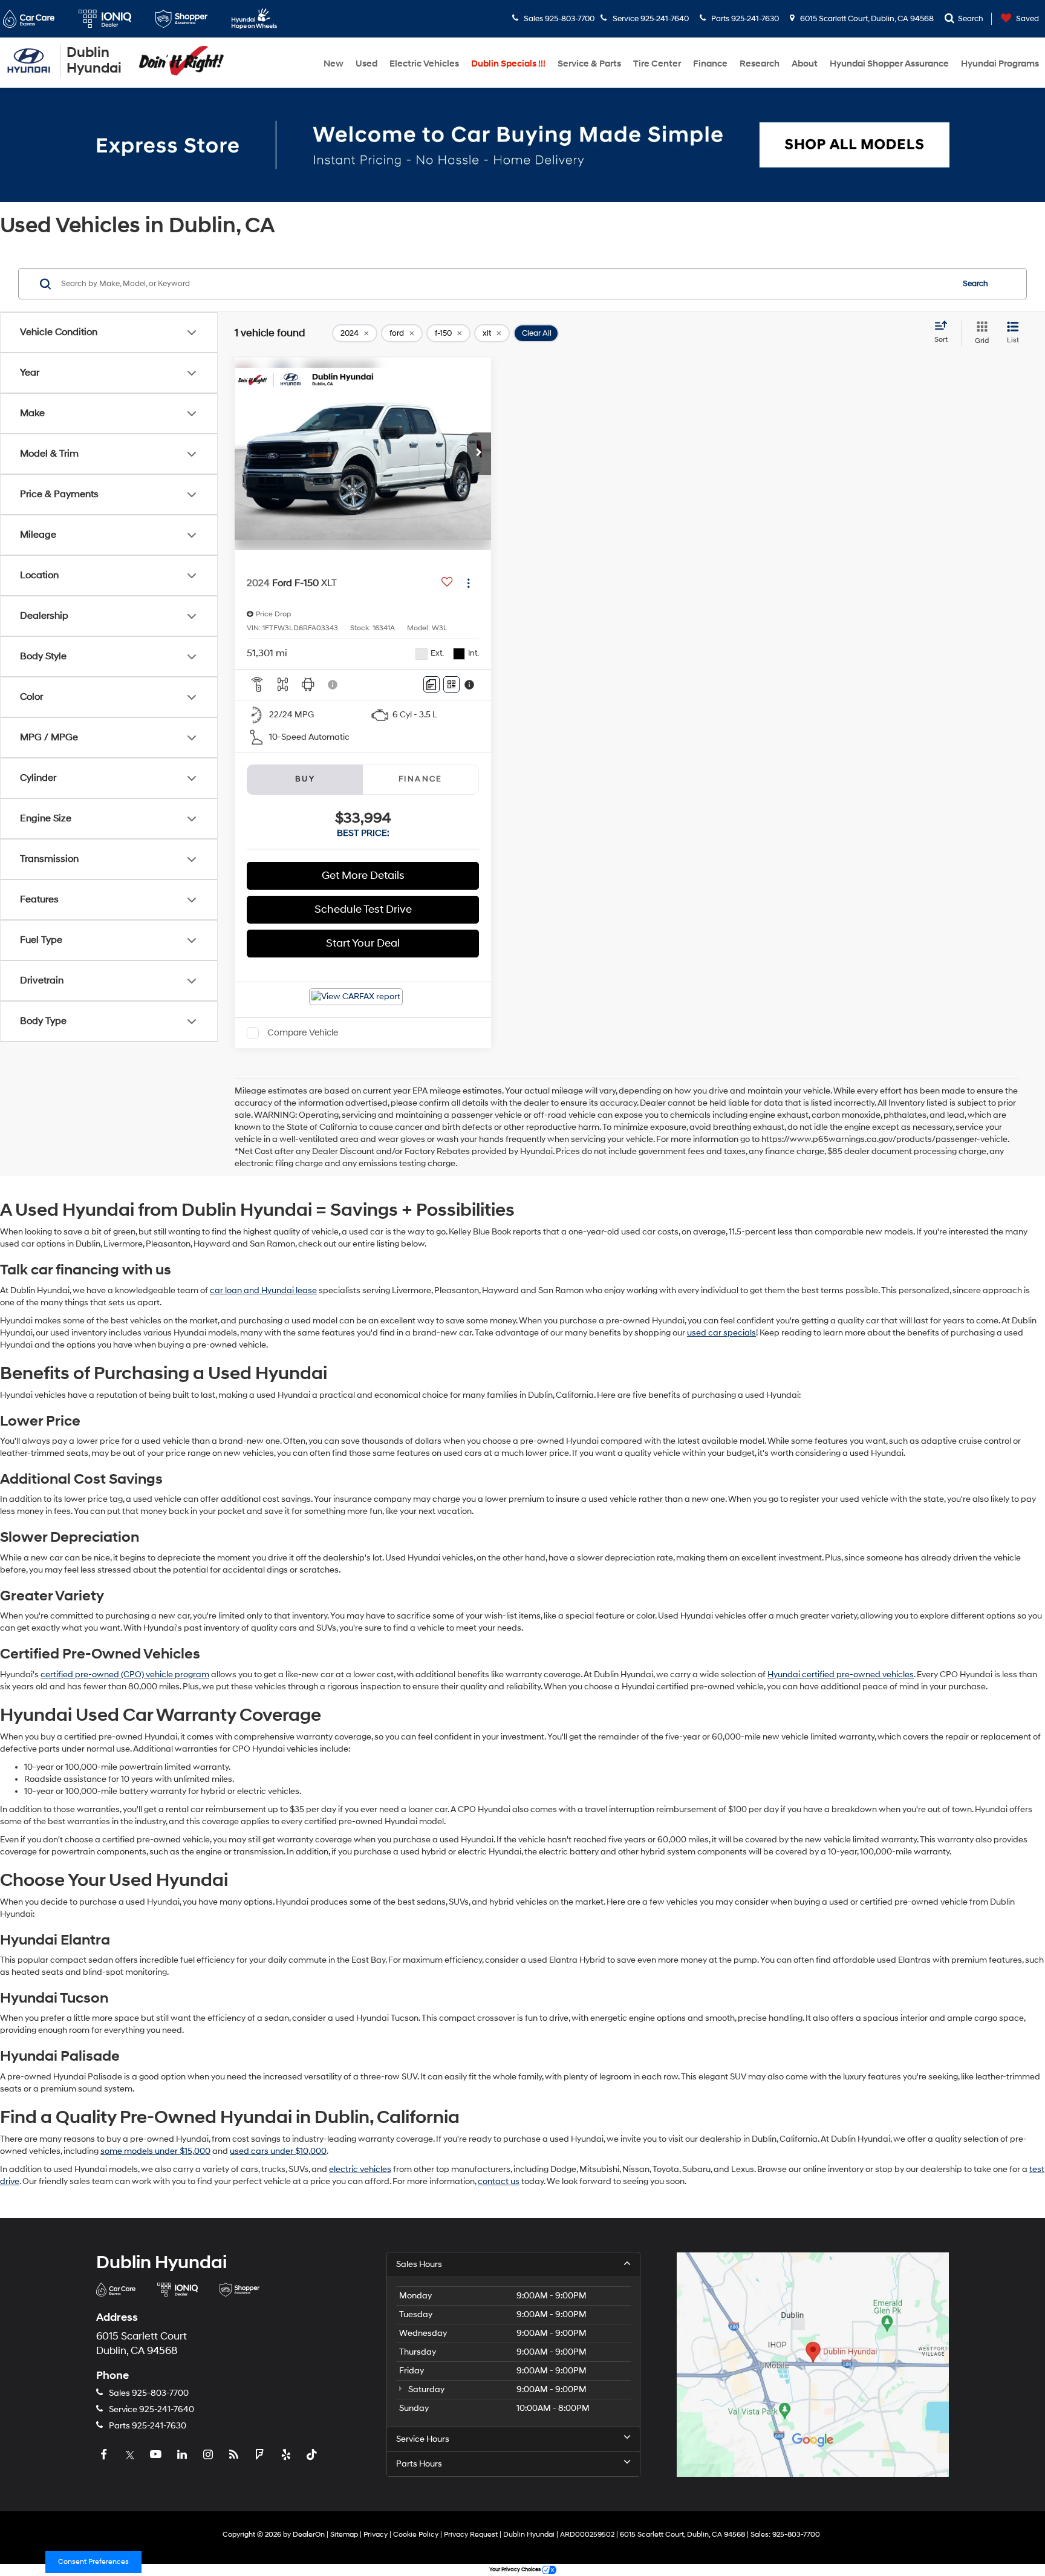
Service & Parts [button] (589, 64)
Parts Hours (419, 2464)
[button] (479, 454)
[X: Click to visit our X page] (131, 2455)
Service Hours (423, 2439)
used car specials (721, 1333)
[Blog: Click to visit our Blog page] (235, 2455)
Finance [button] (710, 64)
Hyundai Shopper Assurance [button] (889, 64)
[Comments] (431, 684)
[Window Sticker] (451, 684)
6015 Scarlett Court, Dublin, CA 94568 (866, 19)
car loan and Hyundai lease (263, 1290)
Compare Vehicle (303, 1033)
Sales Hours (419, 2264)
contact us (499, 2181)
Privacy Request (471, 2535)
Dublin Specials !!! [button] (508, 64)
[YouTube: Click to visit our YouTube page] (157, 2455)
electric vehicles (360, 2169)
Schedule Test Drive (363, 909)
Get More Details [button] (363, 876)
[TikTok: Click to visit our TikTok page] (313, 2455)
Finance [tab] (421, 779)
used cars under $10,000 (278, 2151)
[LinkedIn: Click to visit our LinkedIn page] (183, 2455)
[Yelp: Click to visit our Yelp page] (287, 2455)
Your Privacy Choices (516, 2570)
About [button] (805, 64)
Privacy (376, 2535)
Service (151, 2409)
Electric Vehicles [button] (424, 64)
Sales (148, 2393)
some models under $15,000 (155, 2151)
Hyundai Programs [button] (1000, 64)
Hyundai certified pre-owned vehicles (841, 1674)
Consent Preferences (93, 2562)
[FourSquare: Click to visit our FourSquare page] (261, 2455)
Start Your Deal (363, 943)
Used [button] (366, 64)
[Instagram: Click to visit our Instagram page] (209, 2455)
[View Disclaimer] (333, 685)
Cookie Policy (416, 2535)
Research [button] (760, 64)
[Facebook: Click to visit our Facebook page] (105, 2455)
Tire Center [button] (657, 64)
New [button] (334, 64)
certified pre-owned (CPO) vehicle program (125, 1674)
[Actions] (468, 583)
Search (975, 284)
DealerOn (309, 2535)
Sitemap (344, 2535)
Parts (147, 2426)
